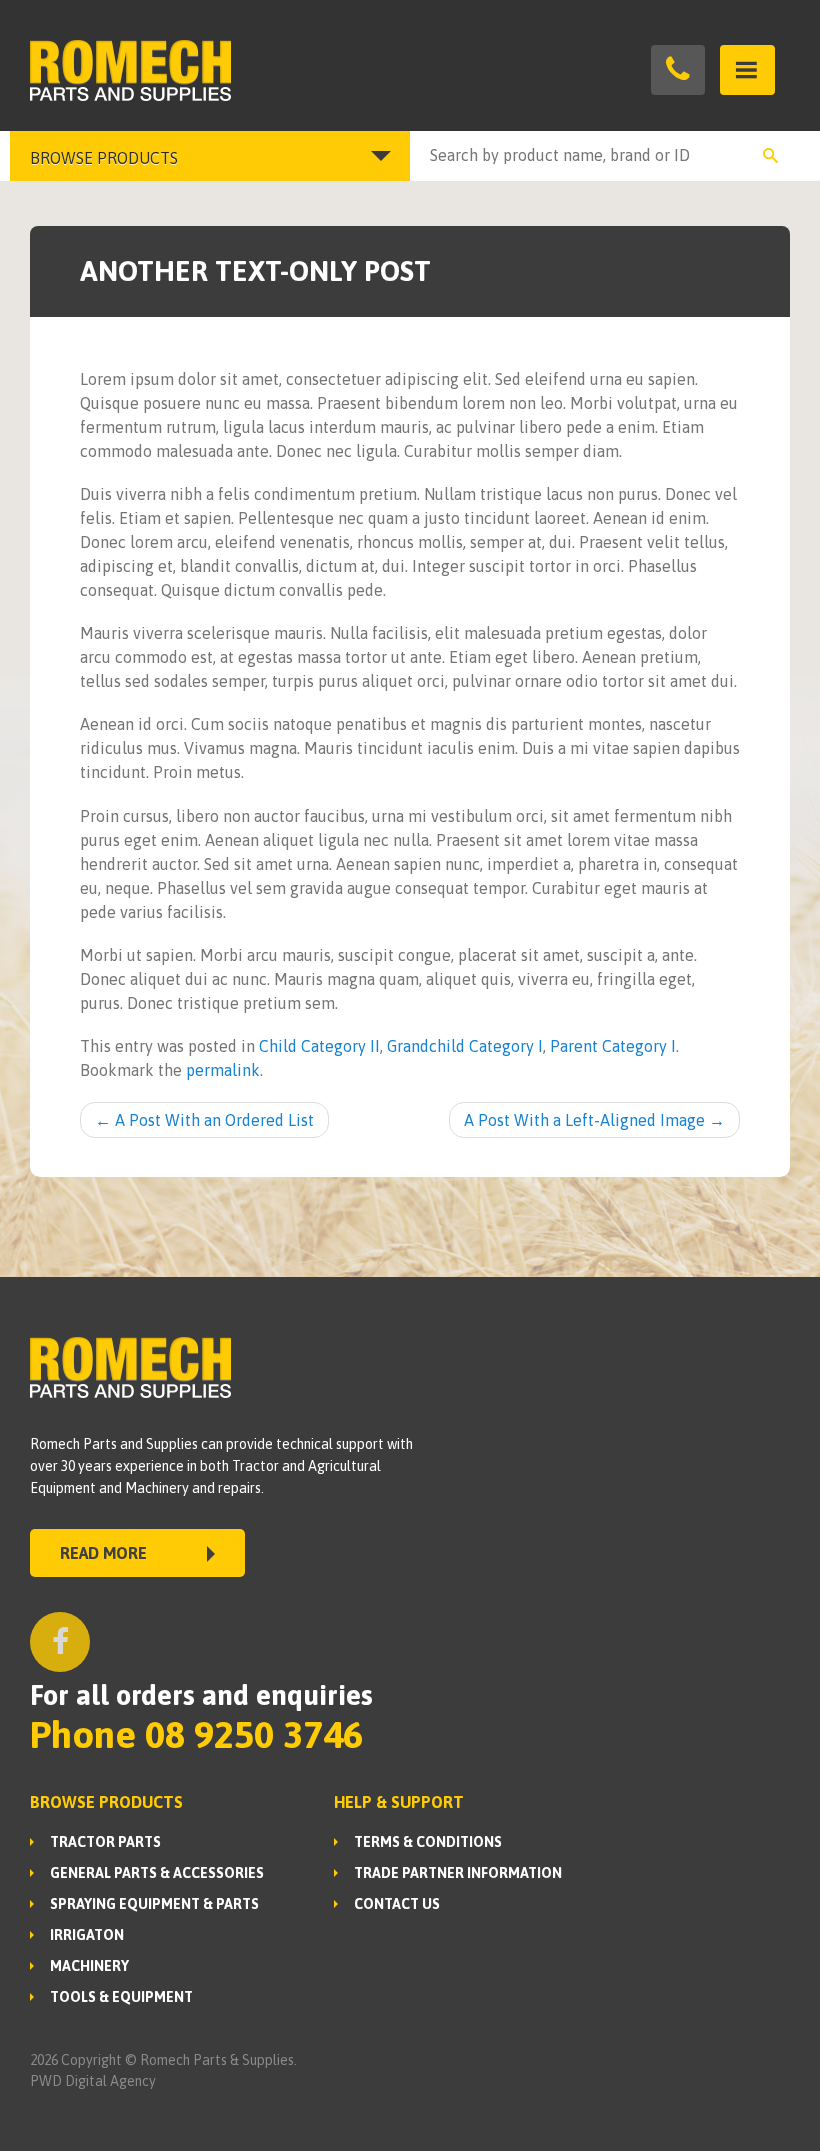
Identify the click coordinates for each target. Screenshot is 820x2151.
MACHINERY (89, 1966)
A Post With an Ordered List (204, 1120)
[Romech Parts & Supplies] (220, 70)
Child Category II (319, 1046)
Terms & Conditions (428, 1842)
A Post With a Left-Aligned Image (594, 1120)
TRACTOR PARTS (105, 1842)
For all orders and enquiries (201, 1695)
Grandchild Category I (465, 1046)
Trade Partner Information (458, 1873)
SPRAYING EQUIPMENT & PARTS (154, 1904)
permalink (223, 1070)
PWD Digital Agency (93, 2081)
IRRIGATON (87, 1935)
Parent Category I (613, 1046)
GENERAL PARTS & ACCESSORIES (157, 1873)
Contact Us (397, 1904)
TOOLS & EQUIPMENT (121, 1997)
